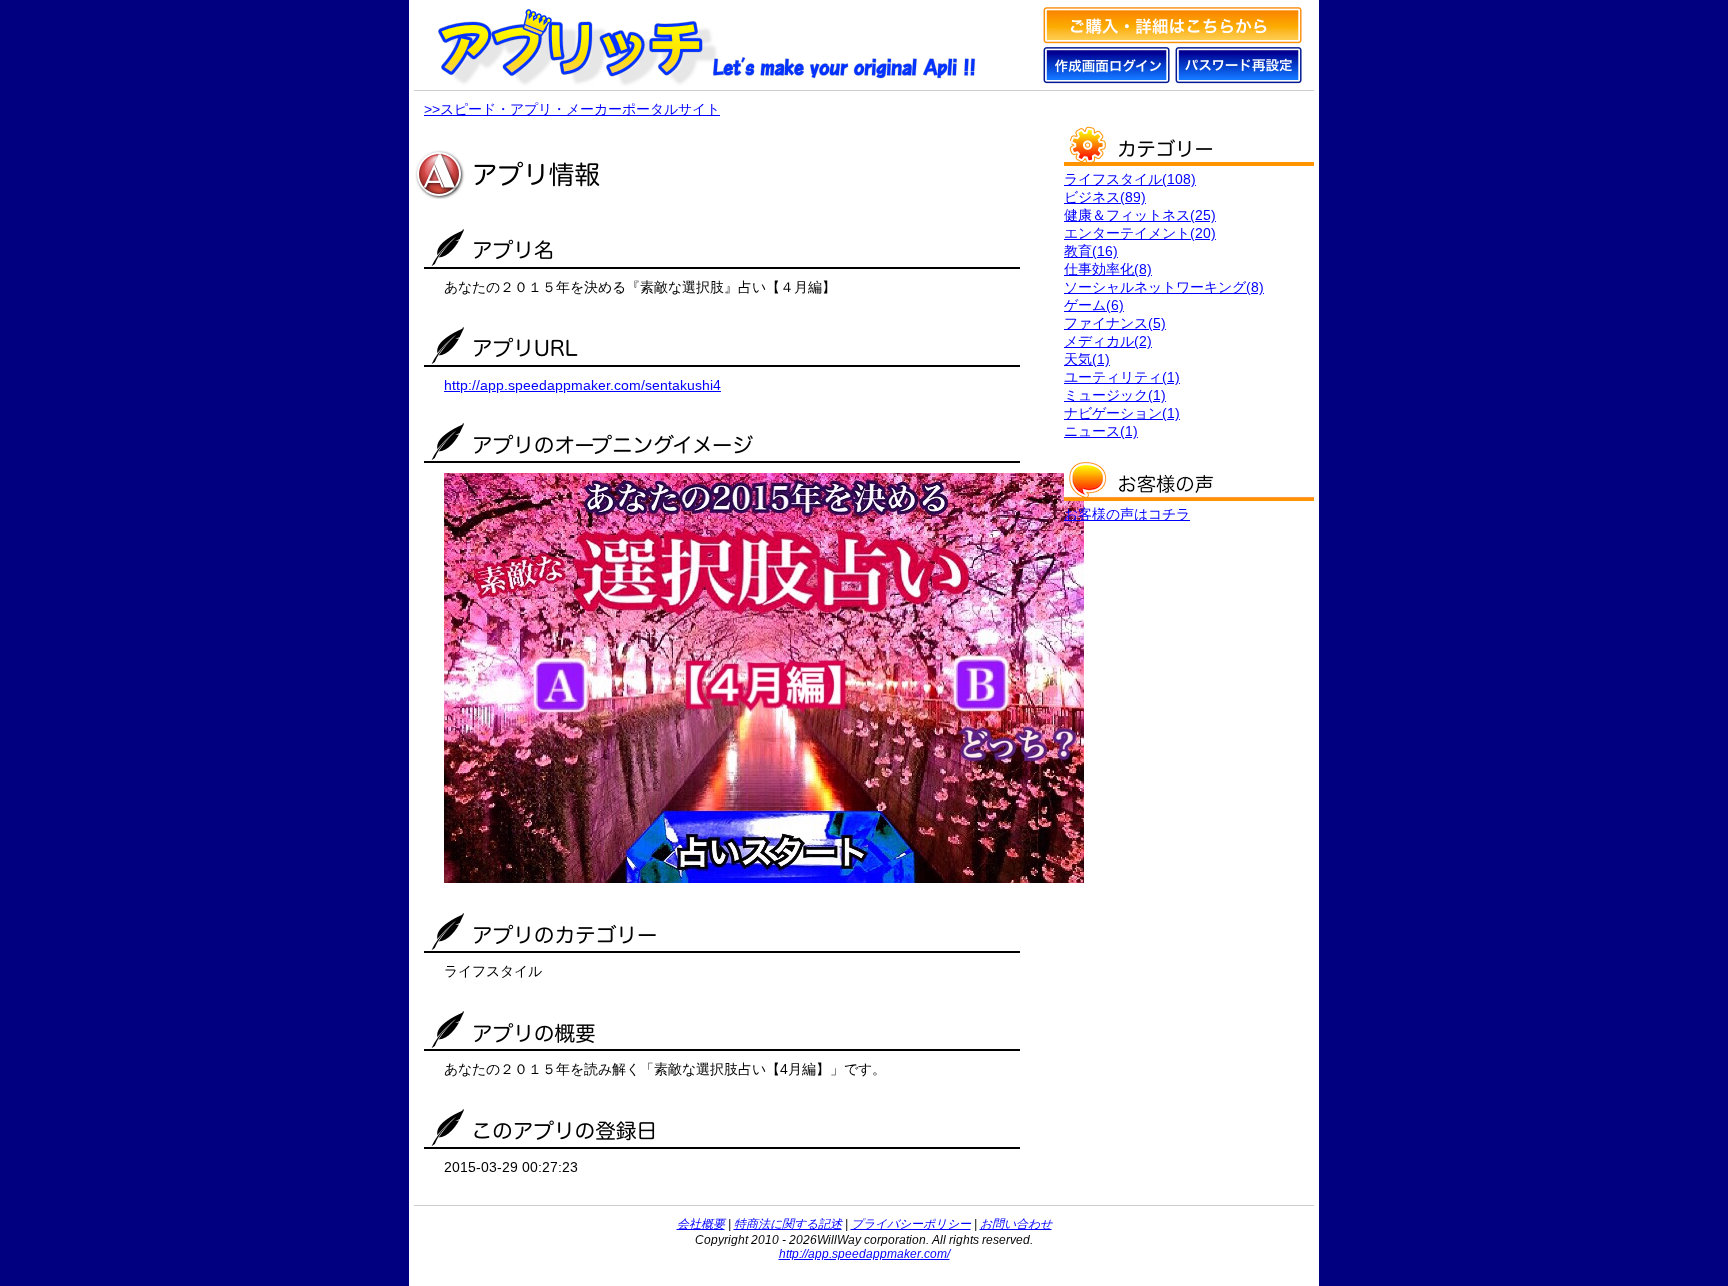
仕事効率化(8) (1108, 269)
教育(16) (1091, 251)
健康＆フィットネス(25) (1140, 215)
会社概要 (701, 1224)
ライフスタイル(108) (1130, 179)
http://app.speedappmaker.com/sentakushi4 (582, 385)
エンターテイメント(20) (1140, 233)
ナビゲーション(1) (1122, 413)
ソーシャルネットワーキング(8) (1164, 287)
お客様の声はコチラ (1127, 514)
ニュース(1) (1101, 431)
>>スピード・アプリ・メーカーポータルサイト (572, 109)
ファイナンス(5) (1115, 323)
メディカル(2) (1108, 341)
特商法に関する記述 (788, 1224)
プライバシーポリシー (911, 1224)
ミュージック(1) (1115, 395)
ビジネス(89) (1105, 197)
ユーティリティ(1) (1122, 377)
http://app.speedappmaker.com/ (864, 1254)
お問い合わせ (1016, 1224)
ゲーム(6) (1094, 305)
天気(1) (1087, 359)
